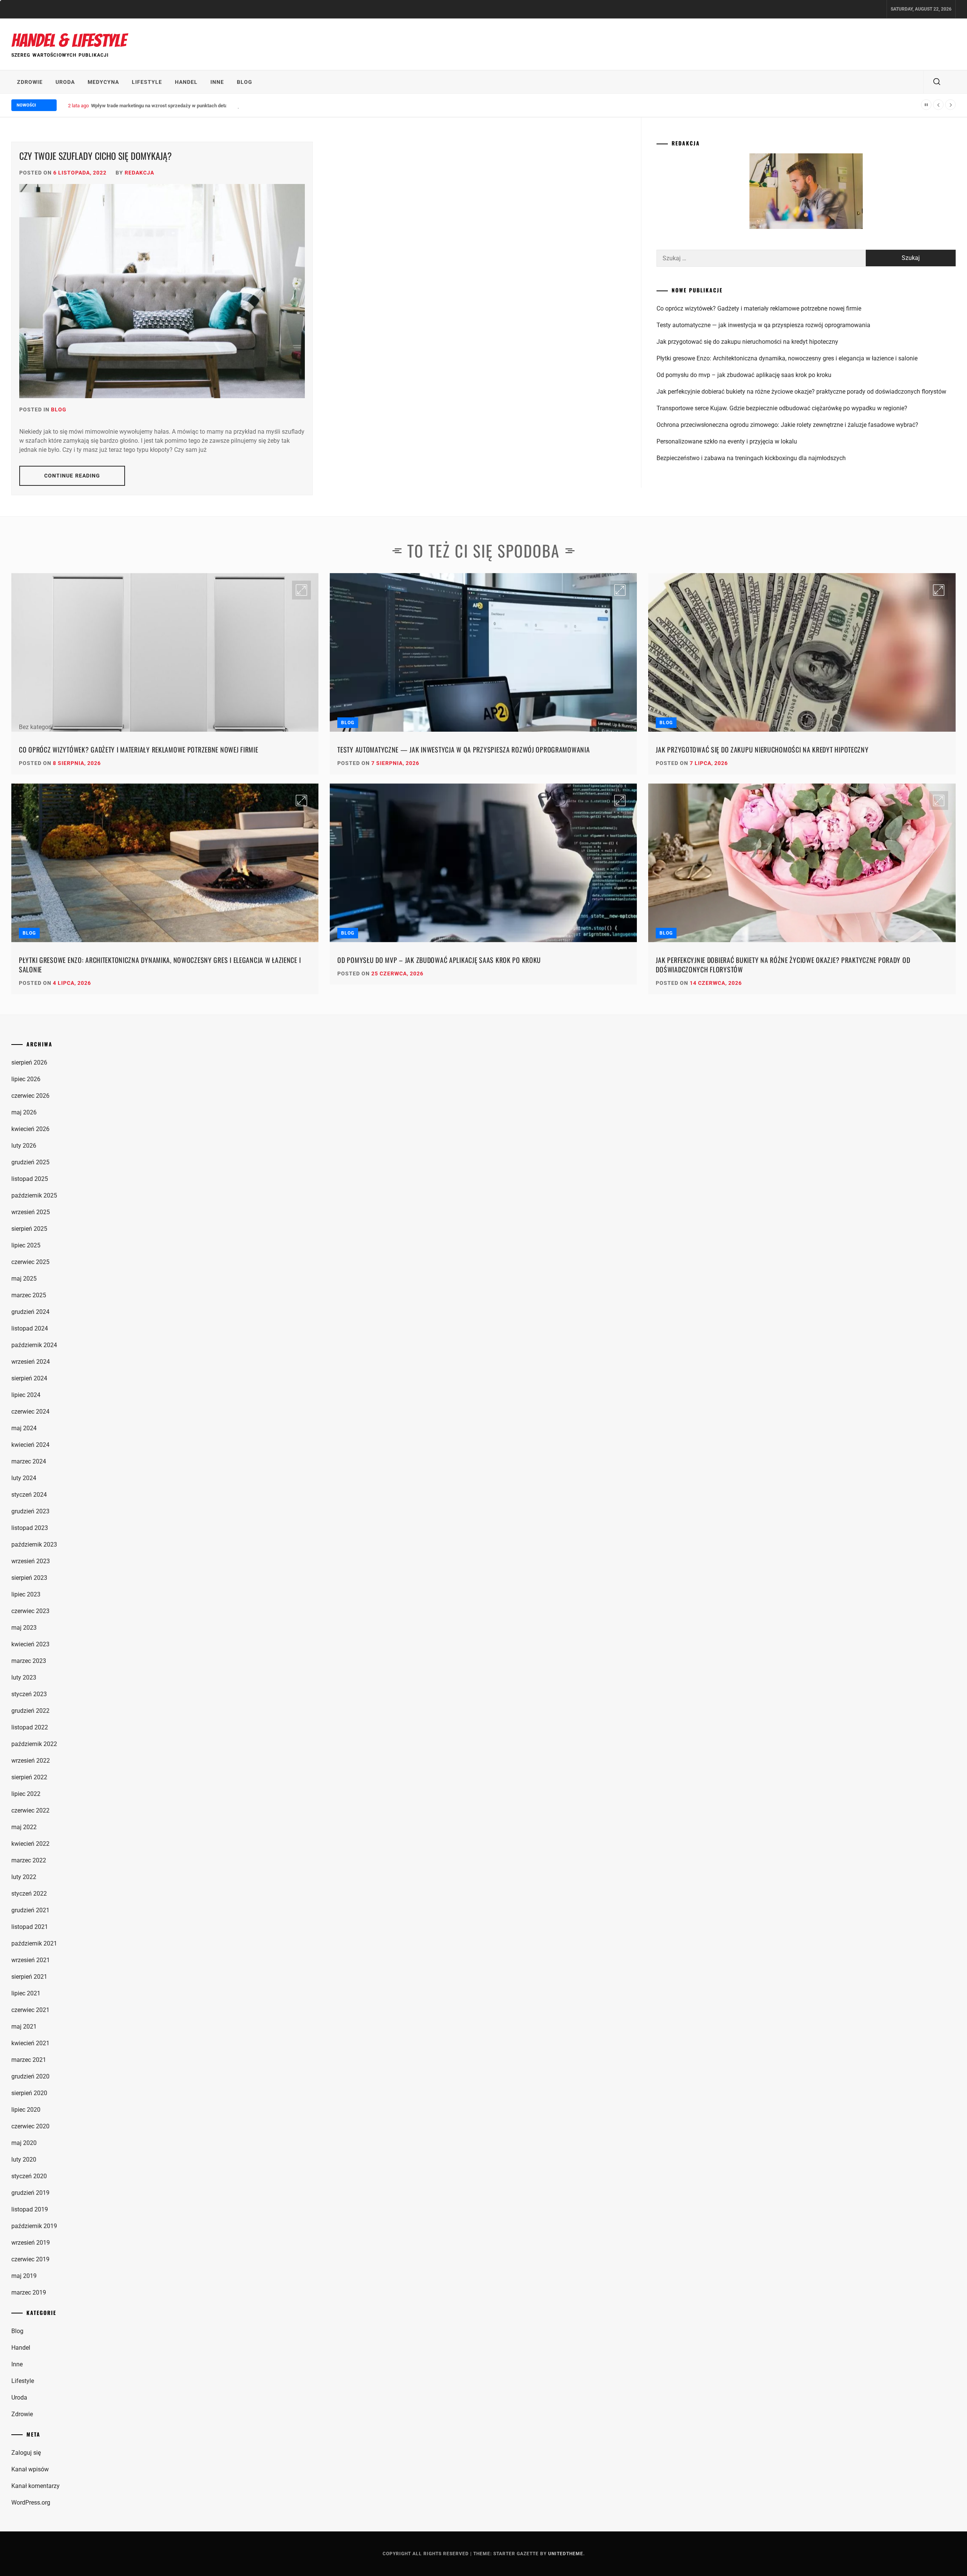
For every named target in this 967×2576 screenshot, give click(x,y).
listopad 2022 (30, 1727)
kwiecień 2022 (30, 1844)
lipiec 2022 (26, 1794)
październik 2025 (34, 1195)
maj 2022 (24, 1827)
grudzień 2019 (30, 2193)
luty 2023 (24, 1677)
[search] (937, 82)
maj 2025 (24, 1279)
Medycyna (103, 82)
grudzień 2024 (30, 1312)
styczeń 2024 (29, 1495)
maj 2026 (24, 1112)
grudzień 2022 (30, 1711)
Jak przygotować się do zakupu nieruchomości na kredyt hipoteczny (747, 342)
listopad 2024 (30, 1328)
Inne (217, 82)
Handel (186, 82)
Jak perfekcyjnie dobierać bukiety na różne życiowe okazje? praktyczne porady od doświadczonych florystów (801, 392)
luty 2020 (24, 2160)
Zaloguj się (26, 2453)
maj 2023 (24, 1628)
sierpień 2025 (29, 1229)
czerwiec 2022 (30, 1810)
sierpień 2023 (29, 1578)
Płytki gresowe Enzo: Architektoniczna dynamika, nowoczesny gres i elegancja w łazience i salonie (787, 358)
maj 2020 (24, 2143)
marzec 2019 (29, 2292)
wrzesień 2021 (31, 1960)
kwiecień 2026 (30, 1129)
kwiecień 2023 (30, 1644)
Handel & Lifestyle (69, 41)
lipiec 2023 (26, 1594)
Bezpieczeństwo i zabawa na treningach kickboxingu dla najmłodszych (751, 458)
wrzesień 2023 (31, 1561)
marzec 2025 (29, 1295)
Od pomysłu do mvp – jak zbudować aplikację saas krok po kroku (744, 375)
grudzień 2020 (30, 2076)
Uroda (65, 82)
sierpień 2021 (29, 1977)
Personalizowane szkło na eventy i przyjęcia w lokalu (727, 441)
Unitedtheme (566, 2554)
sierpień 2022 (29, 1777)
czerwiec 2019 (30, 2259)
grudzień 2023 (30, 1511)
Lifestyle (147, 82)
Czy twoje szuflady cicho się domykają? (96, 156)
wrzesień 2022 (31, 1761)
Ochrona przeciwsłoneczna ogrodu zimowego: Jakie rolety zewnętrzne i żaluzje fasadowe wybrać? (787, 425)
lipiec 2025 (26, 1245)
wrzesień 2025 (31, 1212)
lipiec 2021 (26, 1993)
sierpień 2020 (29, 2093)
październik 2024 (34, 1345)
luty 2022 (24, 1877)
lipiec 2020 (26, 2110)
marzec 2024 (29, 1461)
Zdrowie (30, 82)
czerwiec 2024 (30, 1412)
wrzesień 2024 (31, 1362)
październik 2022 (34, 1744)
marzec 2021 (29, 2060)
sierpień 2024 (29, 1378)
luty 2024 (24, 1478)
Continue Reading (72, 476)
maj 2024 (24, 1428)
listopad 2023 (30, 1528)
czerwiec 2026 (30, 1096)
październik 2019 (34, 2226)
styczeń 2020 (29, 2176)
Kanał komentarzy (36, 2486)
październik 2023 (34, 1545)
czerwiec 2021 (30, 2010)
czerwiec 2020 (30, 2126)
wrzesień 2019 (31, 2243)
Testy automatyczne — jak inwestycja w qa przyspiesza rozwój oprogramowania (763, 325)
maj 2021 (24, 2027)
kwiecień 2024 (30, 1445)
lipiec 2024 (26, 1395)
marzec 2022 (29, 1860)
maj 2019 (24, 2276)
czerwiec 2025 (30, 1262)
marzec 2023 (29, 1661)
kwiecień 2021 (30, 2043)
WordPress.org (31, 2503)
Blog (245, 82)
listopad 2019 (30, 2209)
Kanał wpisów (30, 2469)
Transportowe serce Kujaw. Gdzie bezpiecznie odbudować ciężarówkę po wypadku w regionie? (782, 408)
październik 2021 (34, 1943)
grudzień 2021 (30, 1910)
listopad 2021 (30, 1927)
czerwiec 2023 (30, 1611)
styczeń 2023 (29, 1694)
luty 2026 (24, 1146)
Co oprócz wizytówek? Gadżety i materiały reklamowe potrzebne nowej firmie (759, 308)
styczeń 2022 (29, 1894)
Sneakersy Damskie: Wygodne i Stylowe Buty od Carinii (151, 106)
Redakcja (139, 173)
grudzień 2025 (30, 1162)
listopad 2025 (30, 1179)
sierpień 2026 (29, 1062)
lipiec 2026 (26, 1079)
